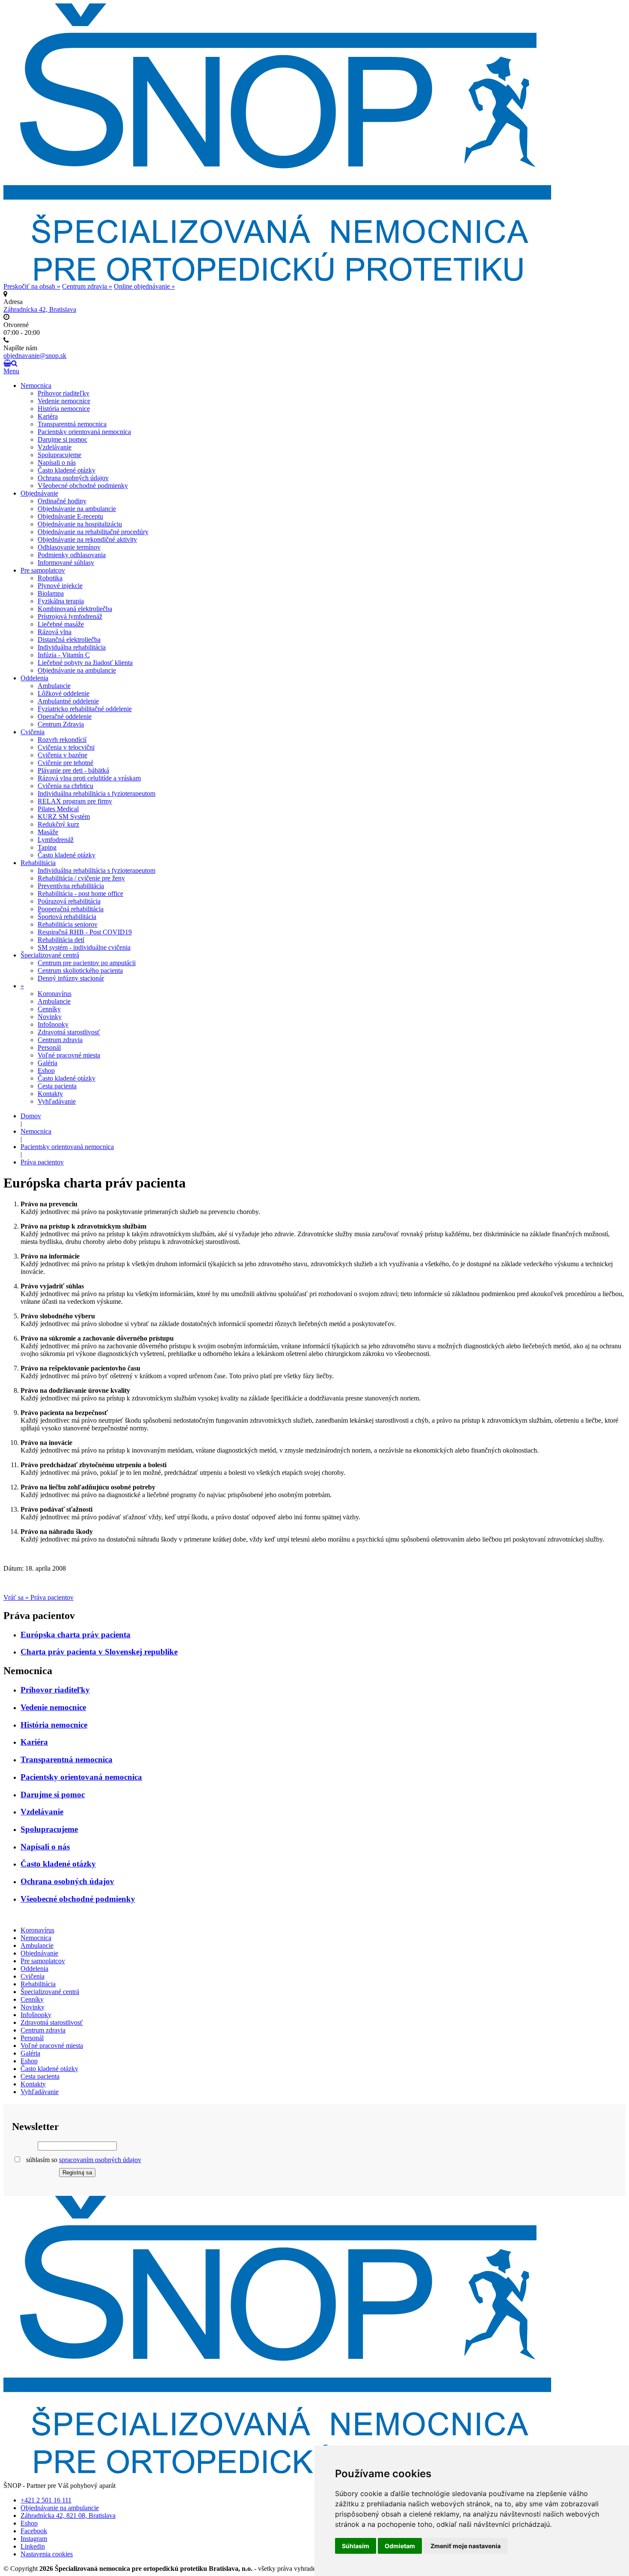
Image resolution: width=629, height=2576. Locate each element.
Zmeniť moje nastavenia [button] (466, 2546)
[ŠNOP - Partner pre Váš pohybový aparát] (277, 279)
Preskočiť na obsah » (32, 286)
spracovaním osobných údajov (100, 2160)
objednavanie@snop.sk (35, 356)
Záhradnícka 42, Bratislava (40, 309)
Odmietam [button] (400, 2546)
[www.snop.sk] (277, 2471)
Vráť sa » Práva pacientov (39, 1597)
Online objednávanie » (144, 286)
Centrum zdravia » (87, 286)
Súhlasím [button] (356, 2546)
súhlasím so (83, 2160)
